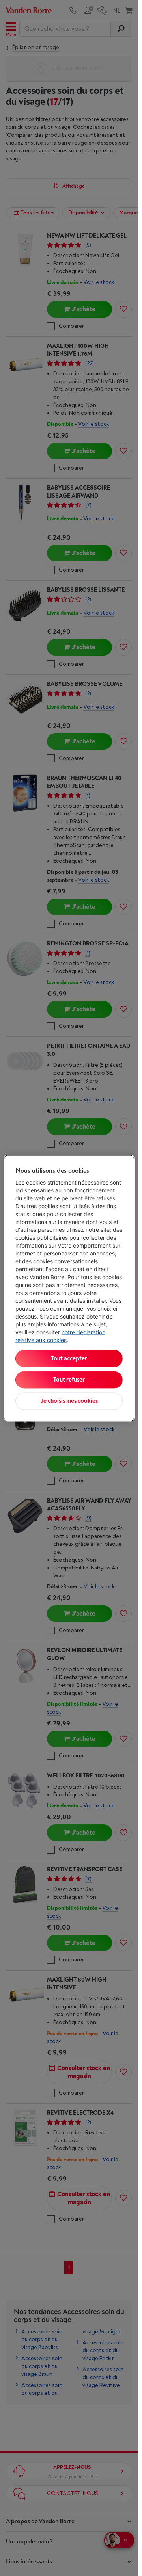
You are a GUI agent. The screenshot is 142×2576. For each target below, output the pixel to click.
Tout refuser (69, 1379)
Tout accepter (69, 1358)
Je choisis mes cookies (69, 1401)
